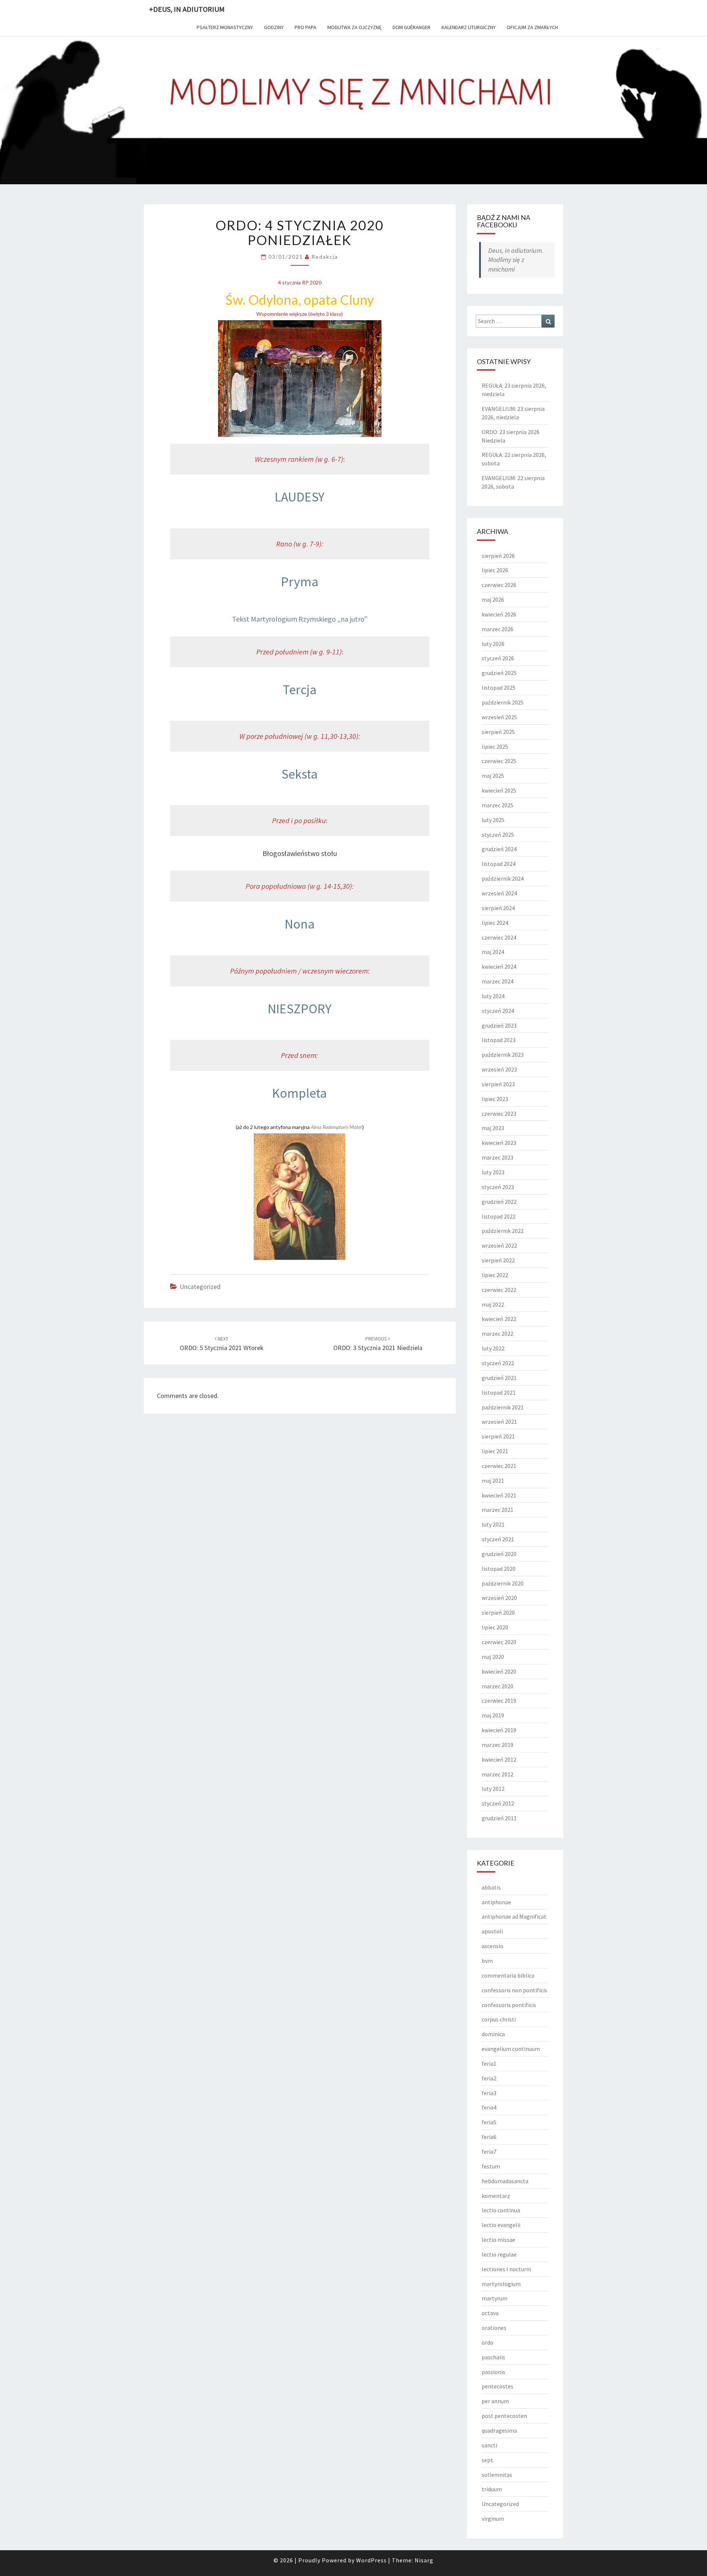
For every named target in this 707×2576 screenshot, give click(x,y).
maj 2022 (493, 1304)
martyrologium (501, 2284)
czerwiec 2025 (499, 761)
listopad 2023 (499, 1040)
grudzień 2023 (499, 1025)
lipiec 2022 (495, 1275)
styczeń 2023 (498, 1187)
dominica (493, 2034)
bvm (487, 1961)
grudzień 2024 (499, 849)
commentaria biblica (508, 1975)
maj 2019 (493, 1715)
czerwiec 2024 (499, 937)
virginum (493, 2519)
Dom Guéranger (411, 27)
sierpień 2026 (498, 556)
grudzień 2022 (499, 1202)
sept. (488, 2460)
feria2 (489, 2078)
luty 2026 (493, 644)
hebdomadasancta (505, 2181)
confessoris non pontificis (514, 1990)
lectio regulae (499, 2254)
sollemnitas (497, 2475)
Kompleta (300, 1093)
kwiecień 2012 (499, 1759)
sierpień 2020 (498, 1612)
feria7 (489, 2152)
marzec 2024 (497, 981)
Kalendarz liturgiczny (469, 27)
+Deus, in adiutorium (187, 9)
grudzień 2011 (499, 1818)
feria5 (489, 2122)
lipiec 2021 (495, 1451)
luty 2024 (493, 996)
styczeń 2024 (498, 1011)
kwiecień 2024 (499, 967)
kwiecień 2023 (499, 1143)
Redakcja (325, 257)
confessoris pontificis (509, 2005)
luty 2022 (493, 1348)
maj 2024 (493, 952)
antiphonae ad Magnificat (514, 1916)
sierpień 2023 (498, 1084)
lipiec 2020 (495, 1627)
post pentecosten (504, 2416)
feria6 (489, 2137)
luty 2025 (493, 820)
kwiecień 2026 (499, 614)
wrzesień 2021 (499, 1422)
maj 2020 (493, 1657)
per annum (495, 2401)
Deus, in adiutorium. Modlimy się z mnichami (516, 260)
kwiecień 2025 (499, 790)
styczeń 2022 (498, 1363)
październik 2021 (503, 1407)
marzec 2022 (497, 1334)
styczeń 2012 (498, 1803)
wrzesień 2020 (499, 1598)
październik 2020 (503, 1583)
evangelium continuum (511, 2049)
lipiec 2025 (495, 747)
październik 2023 (503, 1055)
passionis (493, 2372)
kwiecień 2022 (499, 1319)
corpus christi (499, 2019)
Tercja (300, 690)
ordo (488, 2342)
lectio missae (498, 2240)
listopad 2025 (499, 688)
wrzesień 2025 (499, 717)
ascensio (493, 1946)
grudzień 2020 (499, 1554)
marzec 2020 (497, 1686)
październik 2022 (503, 1231)
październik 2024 (503, 878)
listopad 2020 (499, 1569)
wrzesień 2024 (499, 893)
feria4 (489, 2107)
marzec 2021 (497, 1510)
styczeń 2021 (498, 1539)
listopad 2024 (499, 864)
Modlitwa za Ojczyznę (354, 27)
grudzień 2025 (499, 673)
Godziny (274, 27)
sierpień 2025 (498, 732)
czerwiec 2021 (499, 1466)
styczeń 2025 (498, 835)
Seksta (300, 774)
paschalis (493, 2357)
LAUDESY (300, 497)
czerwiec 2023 (499, 1114)
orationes (494, 2328)
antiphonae (496, 1902)
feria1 (489, 2063)
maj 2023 (493, 1128)
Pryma (300, 582)
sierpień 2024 (498, 908)
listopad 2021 (499, 1392)
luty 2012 (493, 1789)
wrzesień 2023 (499, 1069)
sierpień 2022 (498, 1260)
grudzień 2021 (499, 1378)
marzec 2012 (497, 1774)
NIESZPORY (300, 1009)
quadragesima (499, 2430)
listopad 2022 (499, 1216)
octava (490, 2313)
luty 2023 (493, 1172)
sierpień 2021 (498, 1436)
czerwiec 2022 (499, 1290)
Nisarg (424, 2560)
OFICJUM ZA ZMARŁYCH (532, 27)
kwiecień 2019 (499, 1730)
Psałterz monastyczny (225, 27)
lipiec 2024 (495, 923)
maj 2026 (493, 600)
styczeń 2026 (498, 658)
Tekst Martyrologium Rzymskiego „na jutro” (300, 619)
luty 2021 (493, 1524)
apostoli (492, 1931)
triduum (492, 2489)
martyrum (495, 2298)
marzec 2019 (497, 1745)
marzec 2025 (497, 805)
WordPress (371, 2560)
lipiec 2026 (495, 570)
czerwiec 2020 (499, 1642)
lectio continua (501, 2210)
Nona (300, 924)
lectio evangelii (501, 2225)
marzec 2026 (497, 629)
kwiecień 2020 (499, 1671)
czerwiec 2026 (499, 585)
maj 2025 (493, 776)
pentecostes (497, 2386)
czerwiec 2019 (499, 1701)
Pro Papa (305, 27)
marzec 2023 (497, 1157)
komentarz (496, 2196)
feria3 (489, 2093)
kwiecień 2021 (499, 1495)
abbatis (491, 1887)
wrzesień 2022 (499, 1245)
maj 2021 (493, 1481)
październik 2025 (503, 702)
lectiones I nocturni (506, 2269)
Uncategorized (200, 1287)
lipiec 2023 (495, 1099)
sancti (489, 2445)
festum (491, 2166)
